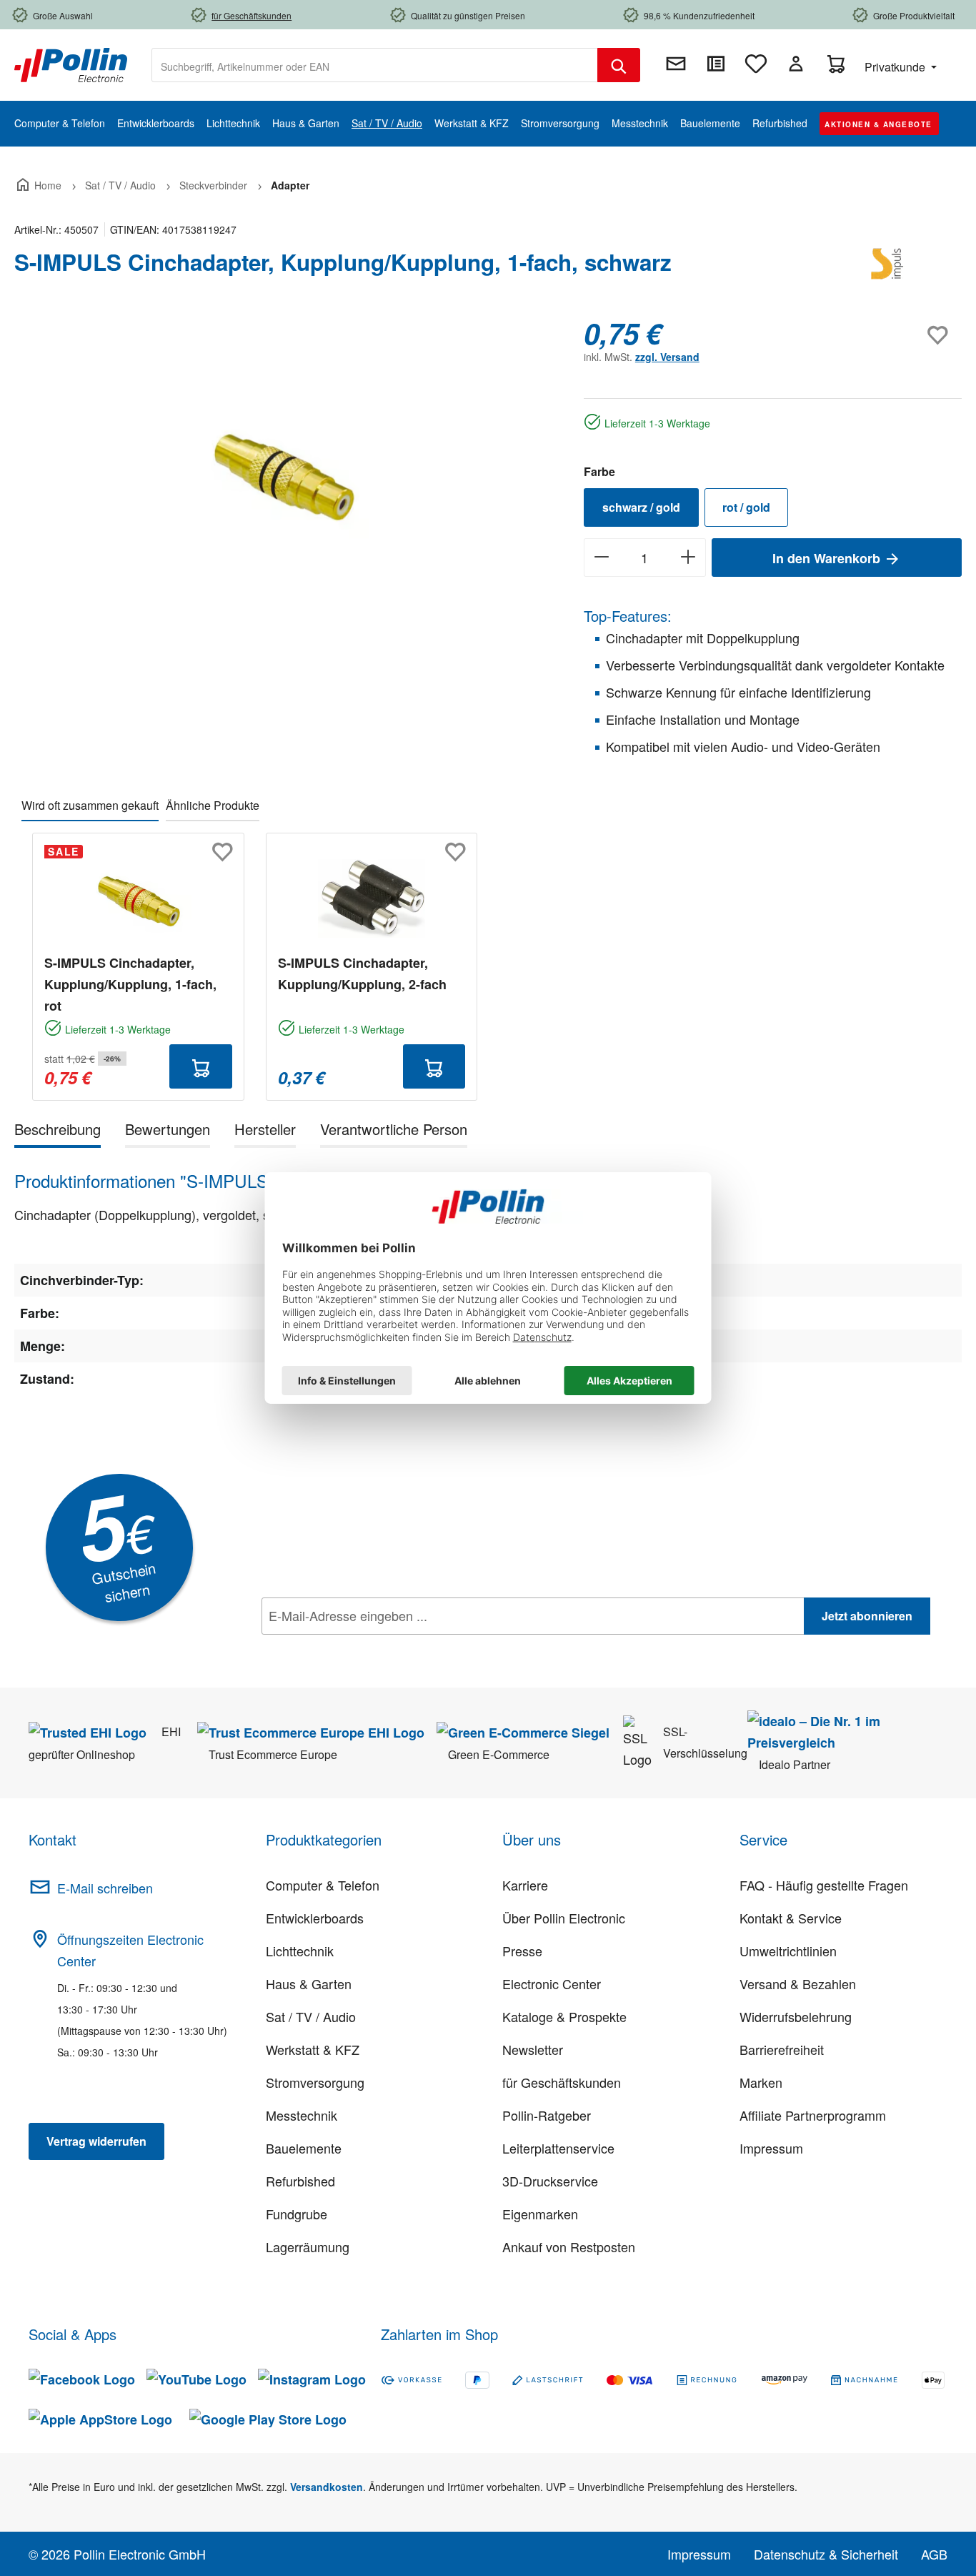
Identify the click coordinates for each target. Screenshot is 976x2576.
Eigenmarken (540, 2214)
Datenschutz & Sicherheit (826, 2554)
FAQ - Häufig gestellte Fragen (824, 1885)
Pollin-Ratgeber (547, 2115)
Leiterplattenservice (558, 2148)
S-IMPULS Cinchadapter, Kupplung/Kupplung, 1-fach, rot (130, 984)
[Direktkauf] (716, 64)
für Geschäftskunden (562, 2082)
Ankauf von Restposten (569, 2246)
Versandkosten (327, 2487)
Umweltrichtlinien (788, 1951)
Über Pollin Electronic (564, 1918)
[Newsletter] (676, 64)
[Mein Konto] (796, 64)
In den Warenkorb (828, 558)
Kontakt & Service (791, 1918)
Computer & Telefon (323, 1885)
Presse (522, 1951)
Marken (761, 2082)
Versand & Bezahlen (798, 1983)
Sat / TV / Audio (311, 2016)
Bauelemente (304, 2148)
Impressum (771, 2148)
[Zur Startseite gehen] (71, 64)
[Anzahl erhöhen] (688, 558)
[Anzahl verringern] (601, 558)
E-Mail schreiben (105, 1888)
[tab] (58, 1132)
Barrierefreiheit (782, 2049)
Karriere (525, 1885)
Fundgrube (297, 2214)
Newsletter (533, 2049)
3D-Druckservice (550, 2181)
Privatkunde (896, 67)
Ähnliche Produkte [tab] (213, 805)
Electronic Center (552, 1983)
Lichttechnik (300, 1951)
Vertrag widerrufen (96, 2141)
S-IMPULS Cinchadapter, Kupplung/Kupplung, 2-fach (362, 974)
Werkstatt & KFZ (313, 2049)
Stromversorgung (315, 2082)
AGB (934, 2554)
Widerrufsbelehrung (796, 2016)
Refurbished (300, 2181)
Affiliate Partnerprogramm (813, 2115)
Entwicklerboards (315, 1918)
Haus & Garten (309, 1983)
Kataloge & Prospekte (564, 2016)
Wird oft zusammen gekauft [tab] (90, 805)
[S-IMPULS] (890, 268)
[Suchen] (619, 65)
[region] (285, 470)
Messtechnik (302, 2115)
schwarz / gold (641, 507)
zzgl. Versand (667, 357)
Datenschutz (354, 1648)
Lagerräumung (308, 2246)
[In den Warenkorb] (201, 1066)
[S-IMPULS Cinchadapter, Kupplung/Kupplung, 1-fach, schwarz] (284, 470)
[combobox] (375, 65)
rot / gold (746, 507)
